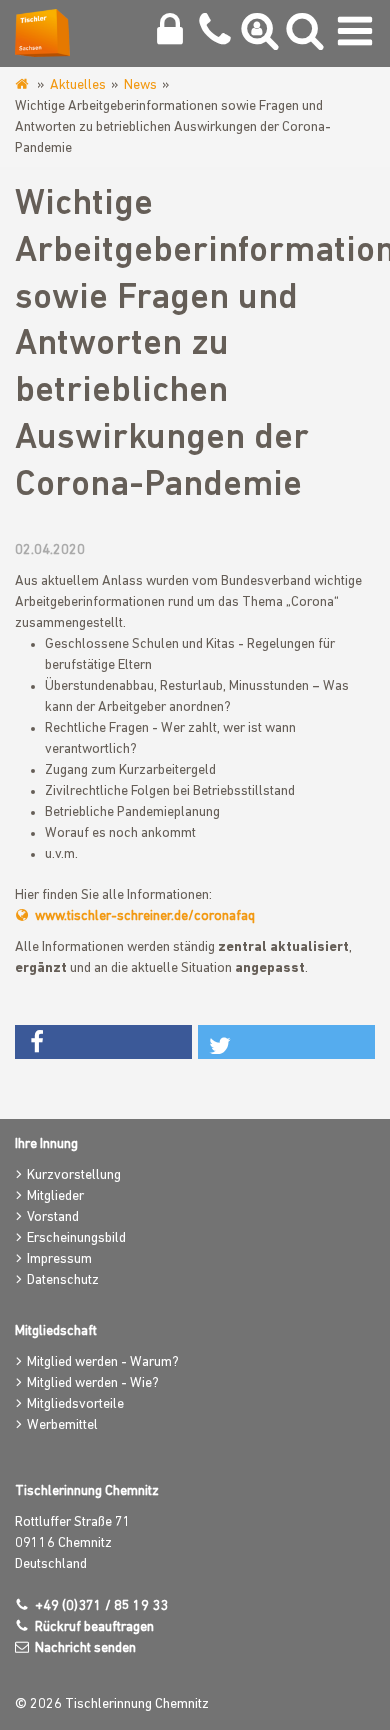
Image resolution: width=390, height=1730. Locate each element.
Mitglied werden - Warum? (103, 1362)
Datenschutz (63, 1280)
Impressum (59, 1259)
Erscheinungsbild (76, 1238)
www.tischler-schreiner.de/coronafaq (145, 916)
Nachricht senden (85, 1648)
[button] (103, 1042)
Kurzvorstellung (74, 1175)
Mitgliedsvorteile (75, 1404)
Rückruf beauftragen (94, 1627)
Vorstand (53, 1217)
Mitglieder (55, 1196)
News (140, 85)
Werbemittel (62, 1425)
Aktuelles (78, 85)
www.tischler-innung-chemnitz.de (23, 85)
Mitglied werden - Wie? (93, 1383)
